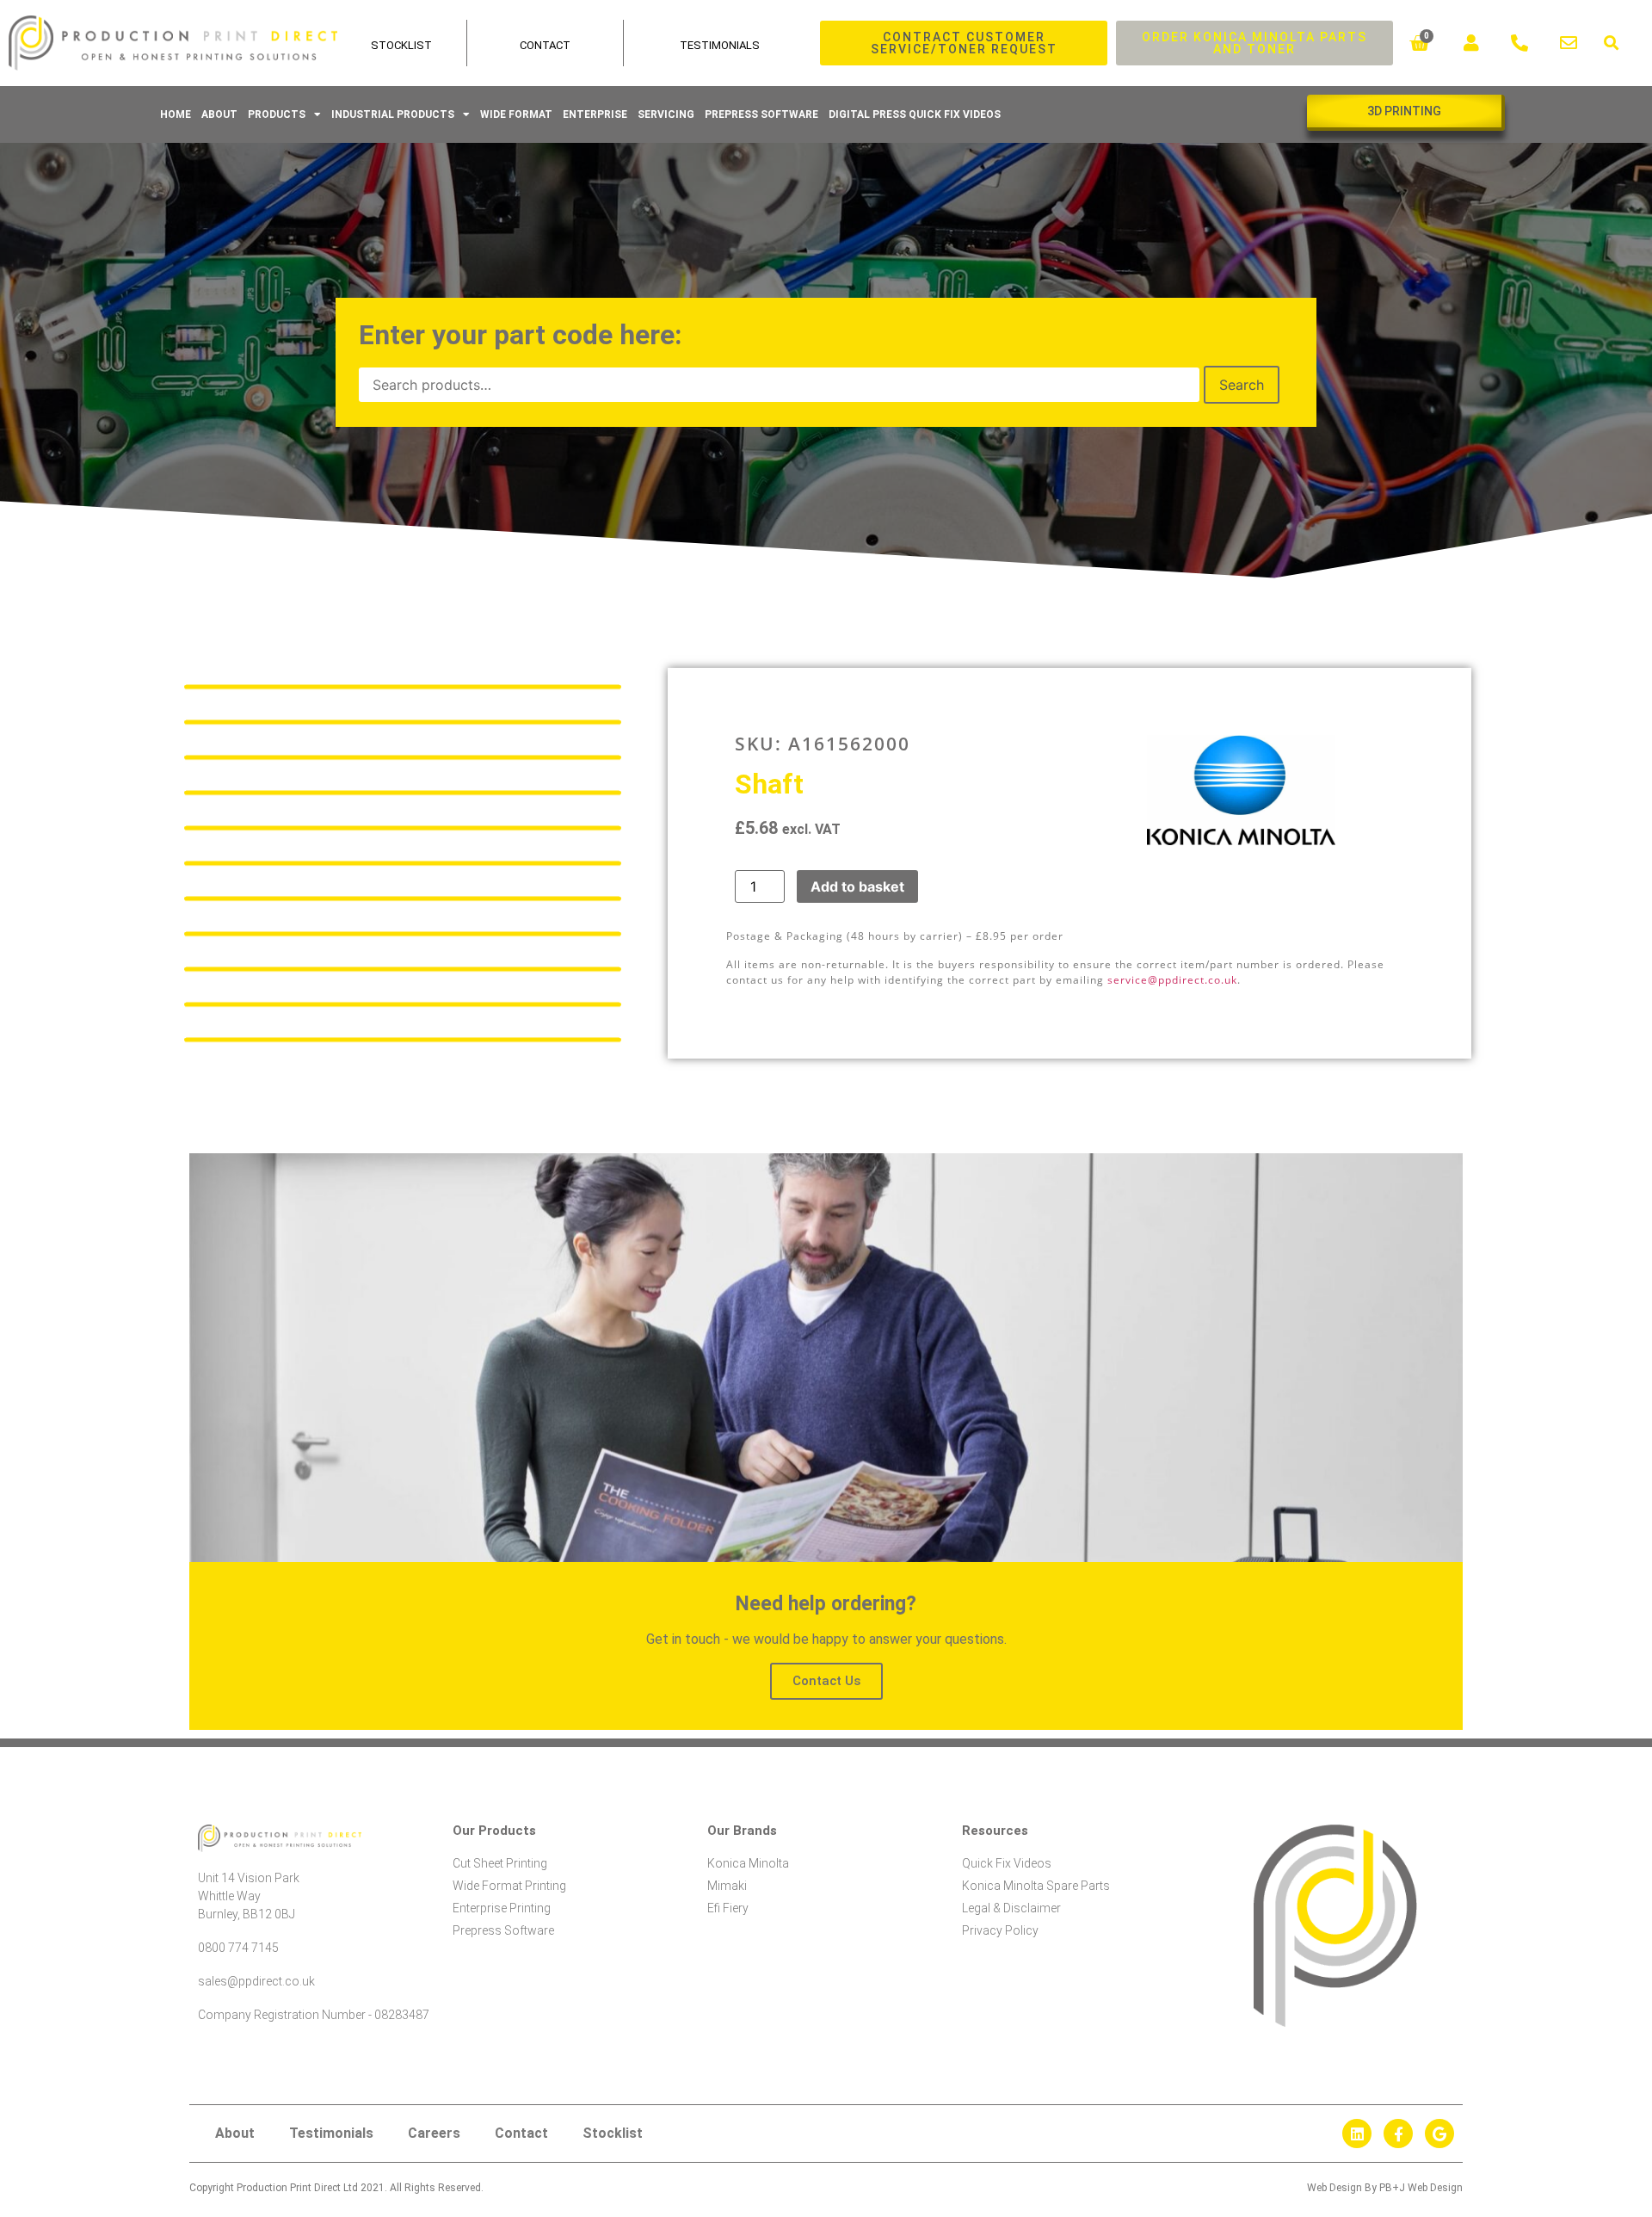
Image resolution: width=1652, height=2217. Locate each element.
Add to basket (857, 886)
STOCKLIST (401, 45)
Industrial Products (393, 114)
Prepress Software (761, 114)
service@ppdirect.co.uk (1172, 980)
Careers (434, 2133)
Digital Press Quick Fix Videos (915, 114)
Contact (545, 45)
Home (176, 114)
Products (277, 114)
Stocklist (613, 2133)
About (219, 114)
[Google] (1439, 2134)
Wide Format (516, 114)
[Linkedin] (1357, 2134)
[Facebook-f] (1398, 2134)
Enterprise (595, 114)
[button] (1611, 43)
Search (1242, 385)
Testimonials (720, 45)
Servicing (666, 114)
